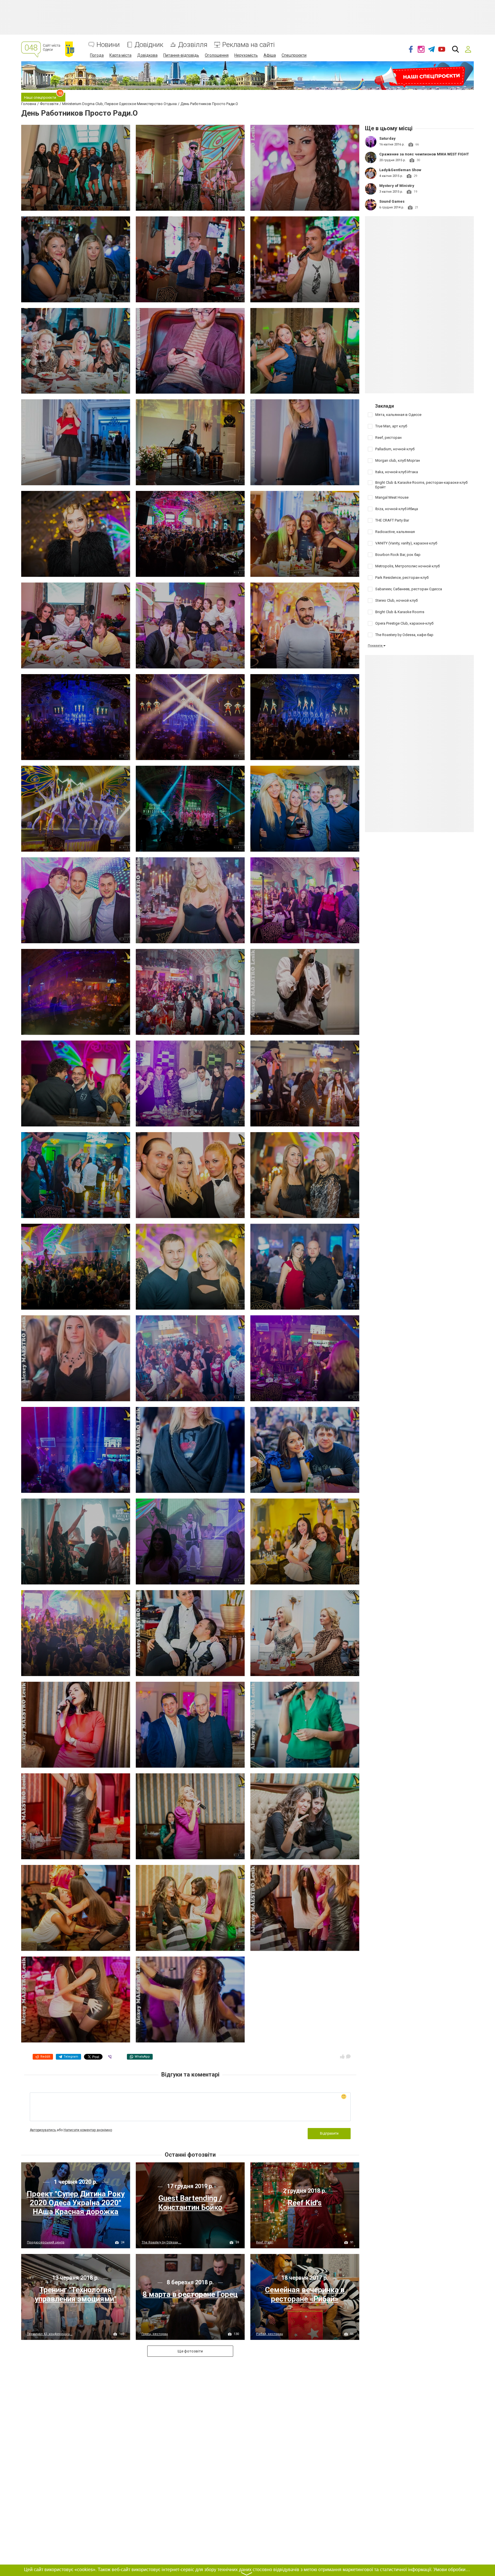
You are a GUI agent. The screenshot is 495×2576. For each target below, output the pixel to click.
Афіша (270, 55)
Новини (108, 45)
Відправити (329, 2133)
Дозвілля (193, 45)
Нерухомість (246, 55)
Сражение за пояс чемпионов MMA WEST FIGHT (424, 154)
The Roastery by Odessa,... (161, 2242)
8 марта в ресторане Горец (190, 2294)
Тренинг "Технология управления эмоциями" (76, 2294)
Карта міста (120, 55)
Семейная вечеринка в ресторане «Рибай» (305, 2294)
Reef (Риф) (265, 2242)
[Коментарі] (348, 2056)
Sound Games (392, 201)
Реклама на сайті (249, 45)
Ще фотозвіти (190, 2351)
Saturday (387, 138)
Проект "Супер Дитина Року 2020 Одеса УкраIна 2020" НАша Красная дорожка (76, 2203)
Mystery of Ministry (397, 186)
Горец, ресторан (155, 2334)
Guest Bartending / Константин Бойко (190, 2203)
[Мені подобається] (342, 2056)
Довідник (149, 45)
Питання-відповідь (181, 55)
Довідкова (147, 55)
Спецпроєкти (294, 55)
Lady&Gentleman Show (400, 170)
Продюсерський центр (46, 2242)
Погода (97, 55)
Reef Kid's (305, 2203)
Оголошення (217, 55)
